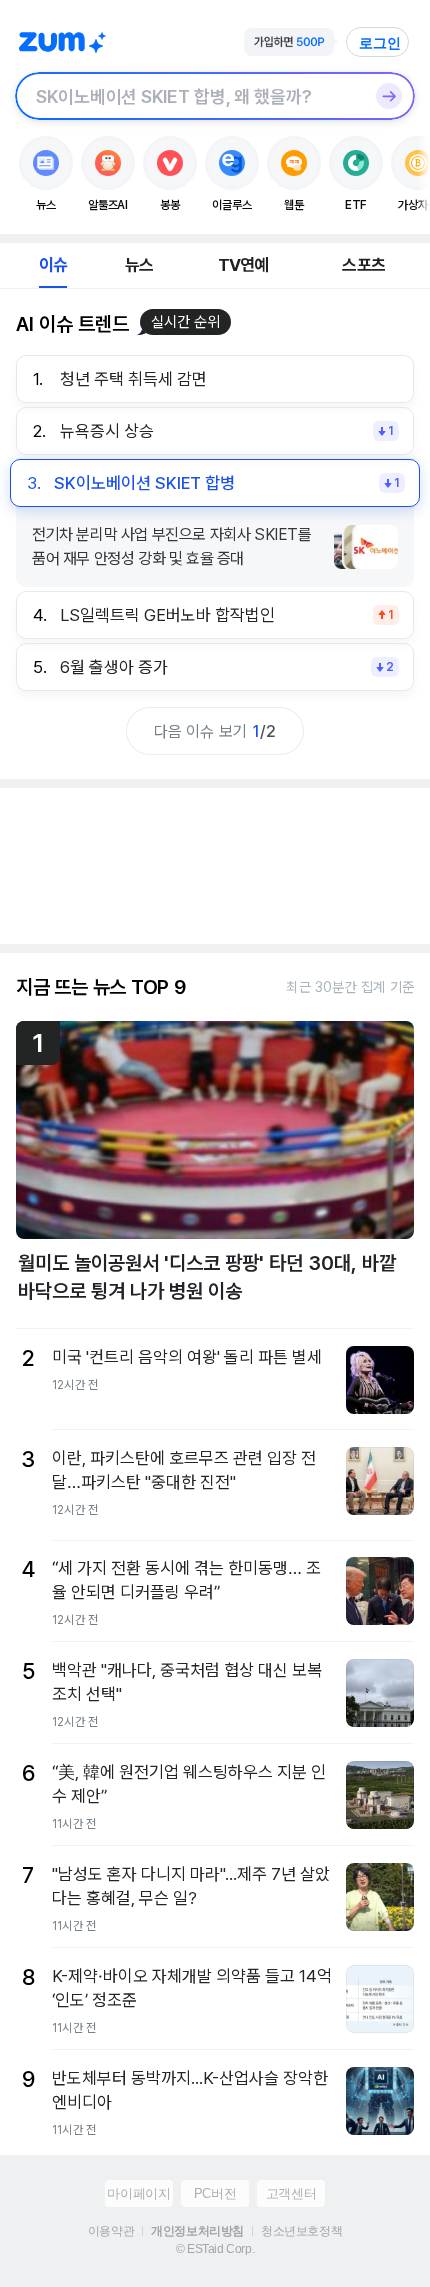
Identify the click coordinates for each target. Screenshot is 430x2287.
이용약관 (111, 2231)
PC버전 (215, 2193)
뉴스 (139, 265)
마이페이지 (138, 2193)
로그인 (380, 43)
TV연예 (243, 265)
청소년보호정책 (301, 2231)
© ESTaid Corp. (215, 2249)
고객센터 (291, 2193)
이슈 (53, 265)
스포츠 (363, 265)
